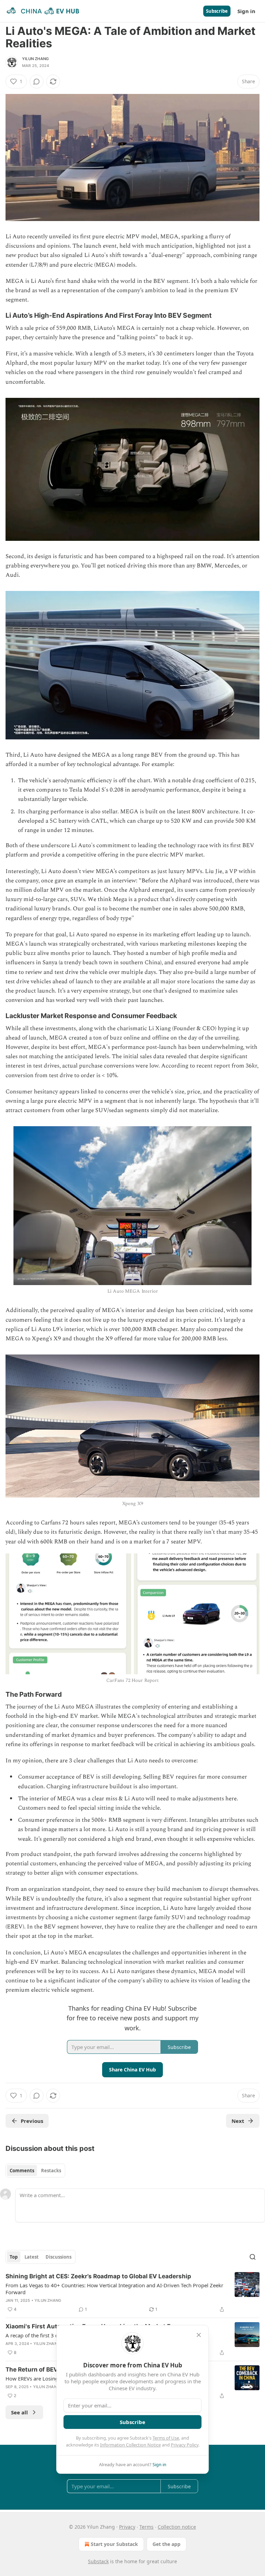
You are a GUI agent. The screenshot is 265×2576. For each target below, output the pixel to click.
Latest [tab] (32, 2257)
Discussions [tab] (58, 2257)
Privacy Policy (185, 2445)
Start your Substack (114, 2544)
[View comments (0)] (37, 82)
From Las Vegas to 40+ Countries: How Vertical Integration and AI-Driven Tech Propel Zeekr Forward (114, 2289)
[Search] (253, 2257)
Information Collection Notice (130, 2445)
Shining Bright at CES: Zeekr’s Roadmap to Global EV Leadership (98, 2276)
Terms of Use (166, 2438)
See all (19, 2412)
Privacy (127, 2527)
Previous (32, 2121)
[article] (132, 2293)
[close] (199, 2335)
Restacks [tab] (51, 2171)
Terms (146, 2527)
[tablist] (35, 2171)
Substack (98, 2561)
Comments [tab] (22, 2171)
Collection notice (177, 2527)
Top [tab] (14, 2257)
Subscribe (217, 11)
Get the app (166, 2544)
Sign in (246, 11)
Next (238, 2121)
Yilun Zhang (35, 59)
